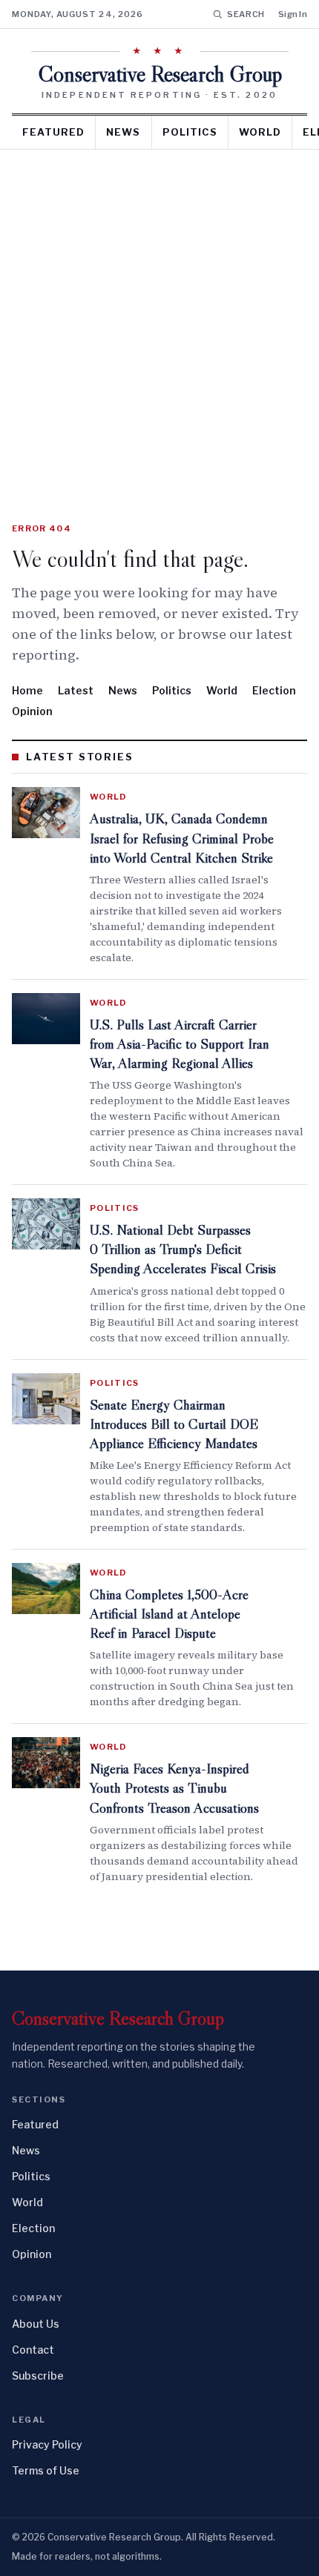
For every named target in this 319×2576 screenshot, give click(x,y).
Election (274, 690)
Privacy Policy (47, 2444)
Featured (53, 132)
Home (27, 690)
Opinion (32, 711)
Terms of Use (46, 2470)
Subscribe (38, 2376)
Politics (190, 132)
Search (246, 14)
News (123, 132)
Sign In (293, 14)
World (260, 132)
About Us (36, 2324)
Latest (76, 690)
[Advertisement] (159, 316)
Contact (33, 2350)
